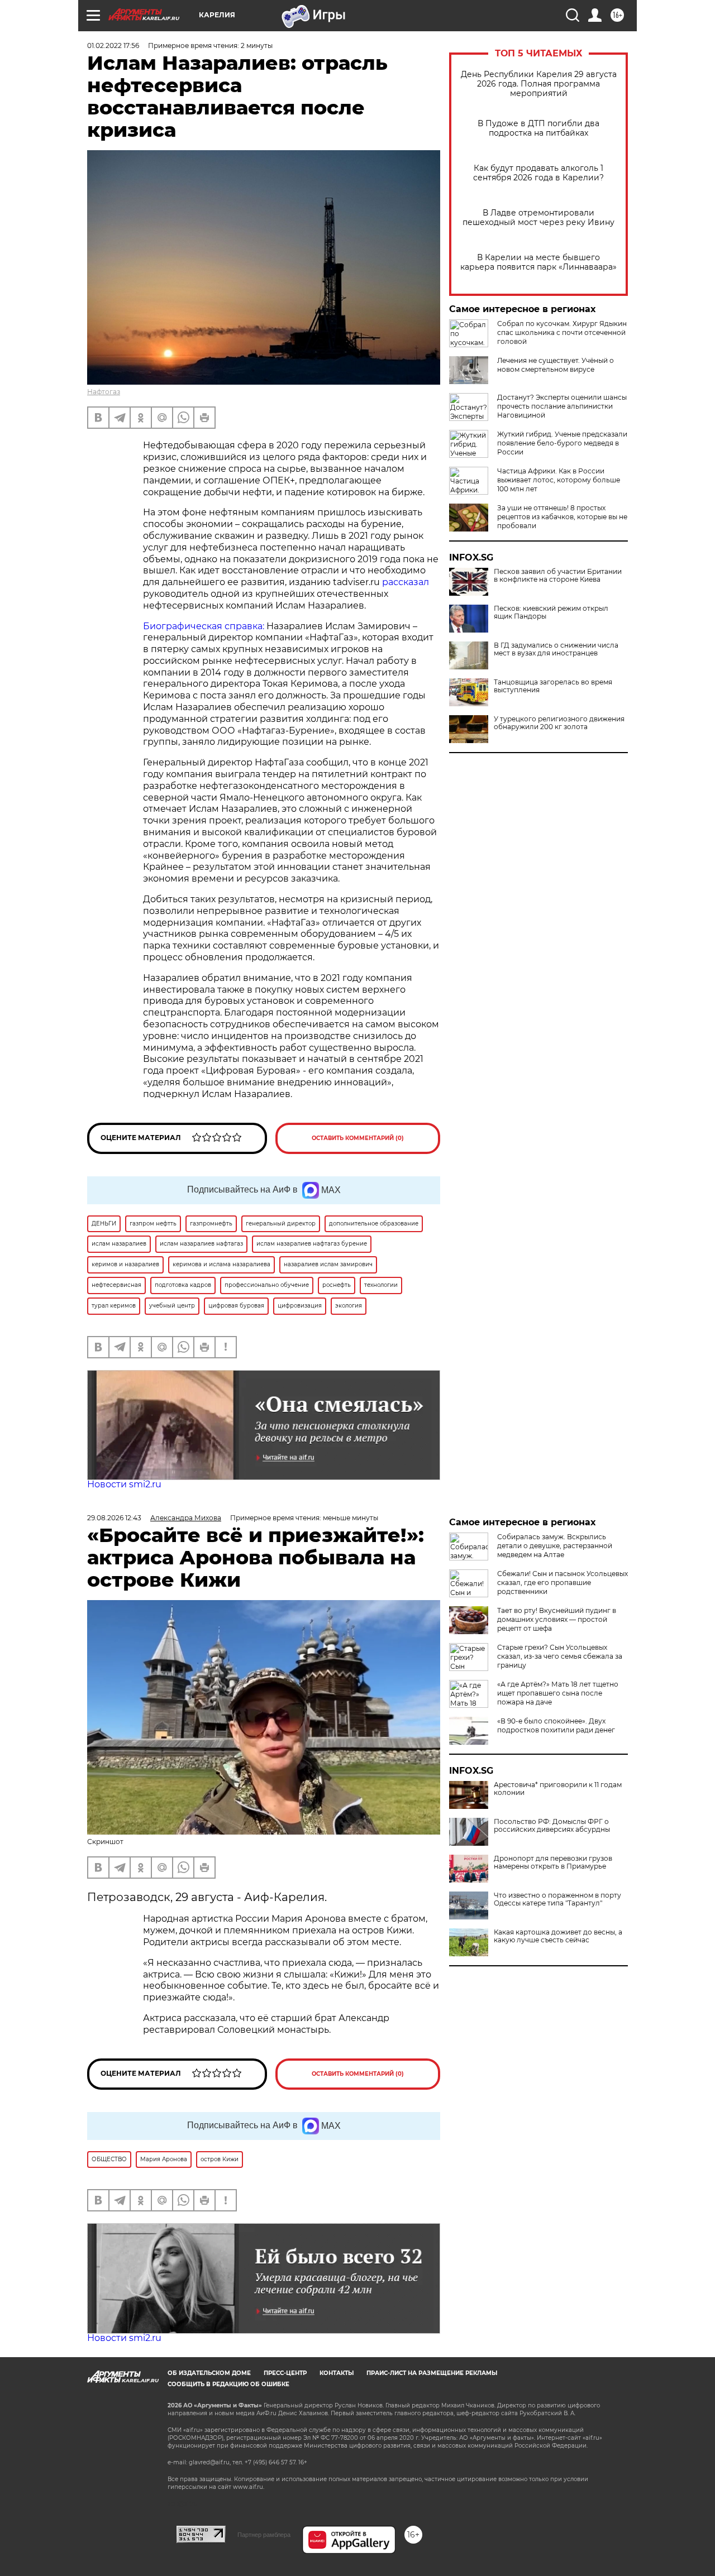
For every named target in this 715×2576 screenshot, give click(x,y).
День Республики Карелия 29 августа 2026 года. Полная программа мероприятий (539, 84)
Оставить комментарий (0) (358, 1138)
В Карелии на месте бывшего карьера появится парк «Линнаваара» (538, 262)
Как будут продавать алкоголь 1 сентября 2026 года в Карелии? (538, 173)
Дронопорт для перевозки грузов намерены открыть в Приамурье (553, 1862)
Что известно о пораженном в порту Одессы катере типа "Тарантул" (557, 1899)
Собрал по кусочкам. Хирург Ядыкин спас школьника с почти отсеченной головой (562, 332)
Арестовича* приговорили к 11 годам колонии (558, 1789)
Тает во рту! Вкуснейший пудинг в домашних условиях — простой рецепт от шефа (557, 1619)
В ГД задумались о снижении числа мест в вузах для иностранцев (556, 649)
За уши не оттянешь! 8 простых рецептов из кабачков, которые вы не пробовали (562, 517)
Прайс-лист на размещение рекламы (432, 2373)
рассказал (406, 582)
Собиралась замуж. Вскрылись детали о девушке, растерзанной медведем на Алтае (555, 1546)
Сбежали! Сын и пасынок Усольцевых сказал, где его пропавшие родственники (563, 1583)
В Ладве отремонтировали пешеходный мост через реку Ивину (538, 218)
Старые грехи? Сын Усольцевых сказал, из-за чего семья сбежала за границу (560, 1656)
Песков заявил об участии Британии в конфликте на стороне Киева (558, 576)
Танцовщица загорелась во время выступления (553, 686)
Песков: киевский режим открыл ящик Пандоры (551, 612)
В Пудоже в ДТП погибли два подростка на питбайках (538, 128)
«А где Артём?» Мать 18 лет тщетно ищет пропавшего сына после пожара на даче (558, 1693)
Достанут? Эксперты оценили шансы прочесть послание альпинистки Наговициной (562, 406)
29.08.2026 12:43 (114, 1518)
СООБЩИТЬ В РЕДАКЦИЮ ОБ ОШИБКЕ (228, 2384)
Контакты (337, 2373)
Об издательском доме (209, 2373)
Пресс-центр (285, 2373)
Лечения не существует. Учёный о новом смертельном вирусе (556, 365)
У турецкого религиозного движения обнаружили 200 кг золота (559, 723)
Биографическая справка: (204, 626)
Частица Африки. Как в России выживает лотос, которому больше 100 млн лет (559, 480)
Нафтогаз (104, 392)
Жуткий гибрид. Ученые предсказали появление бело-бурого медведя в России (562, 443)
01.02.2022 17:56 (113, 46)
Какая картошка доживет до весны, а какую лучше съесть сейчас (558, 1936)
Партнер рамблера (264, 2535)
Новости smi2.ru (124, 1484)
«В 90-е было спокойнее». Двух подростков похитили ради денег (556, 1725)
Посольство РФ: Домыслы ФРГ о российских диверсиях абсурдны (552, 1826)
